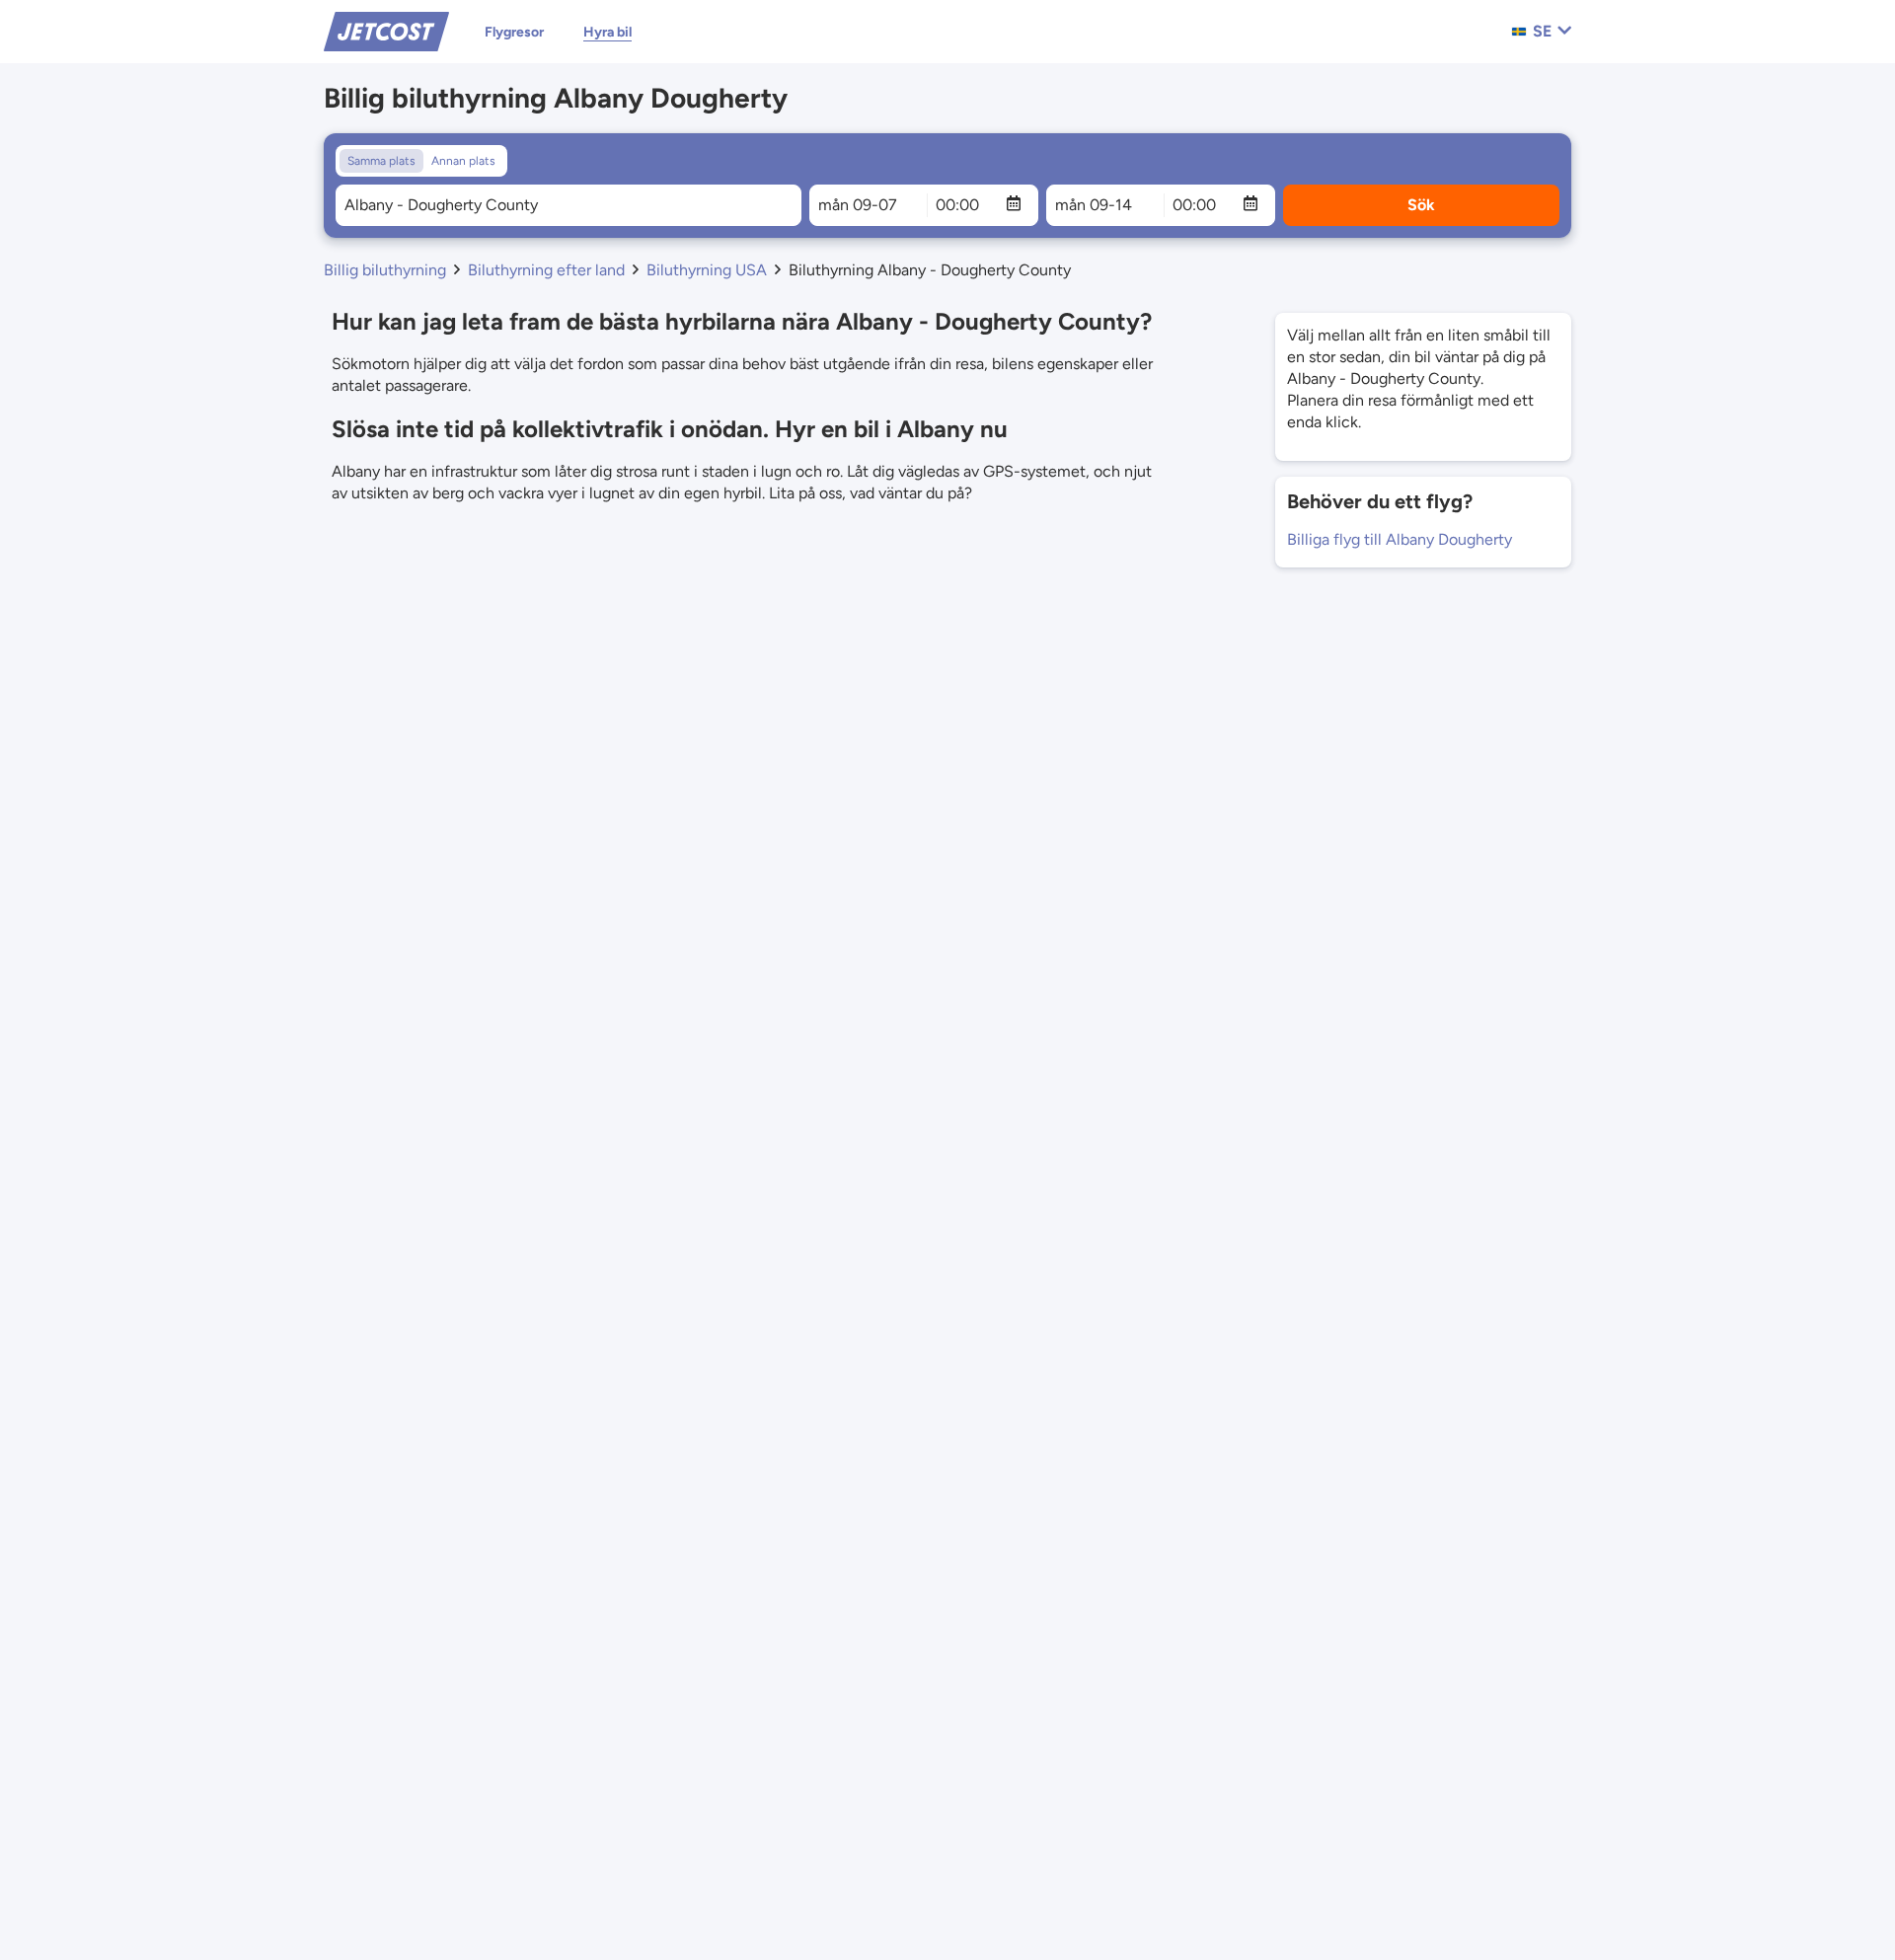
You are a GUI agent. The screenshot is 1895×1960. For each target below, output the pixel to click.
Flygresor (514, 32)
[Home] (386, 30)
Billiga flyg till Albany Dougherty (1400, 539)
